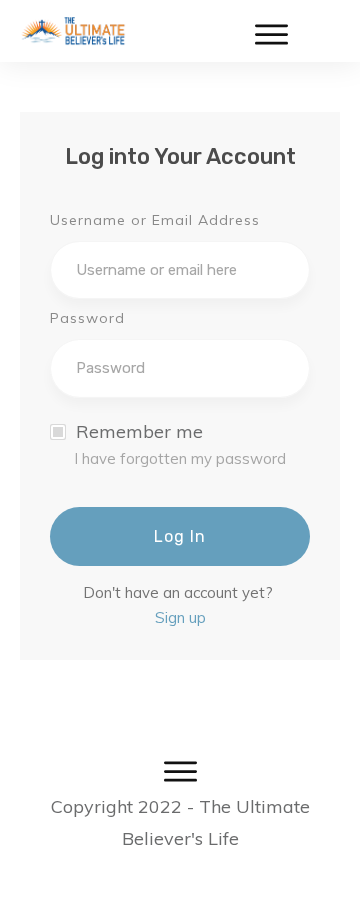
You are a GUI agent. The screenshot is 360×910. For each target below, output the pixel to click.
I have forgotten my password (180, 458)
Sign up (180, 617)
